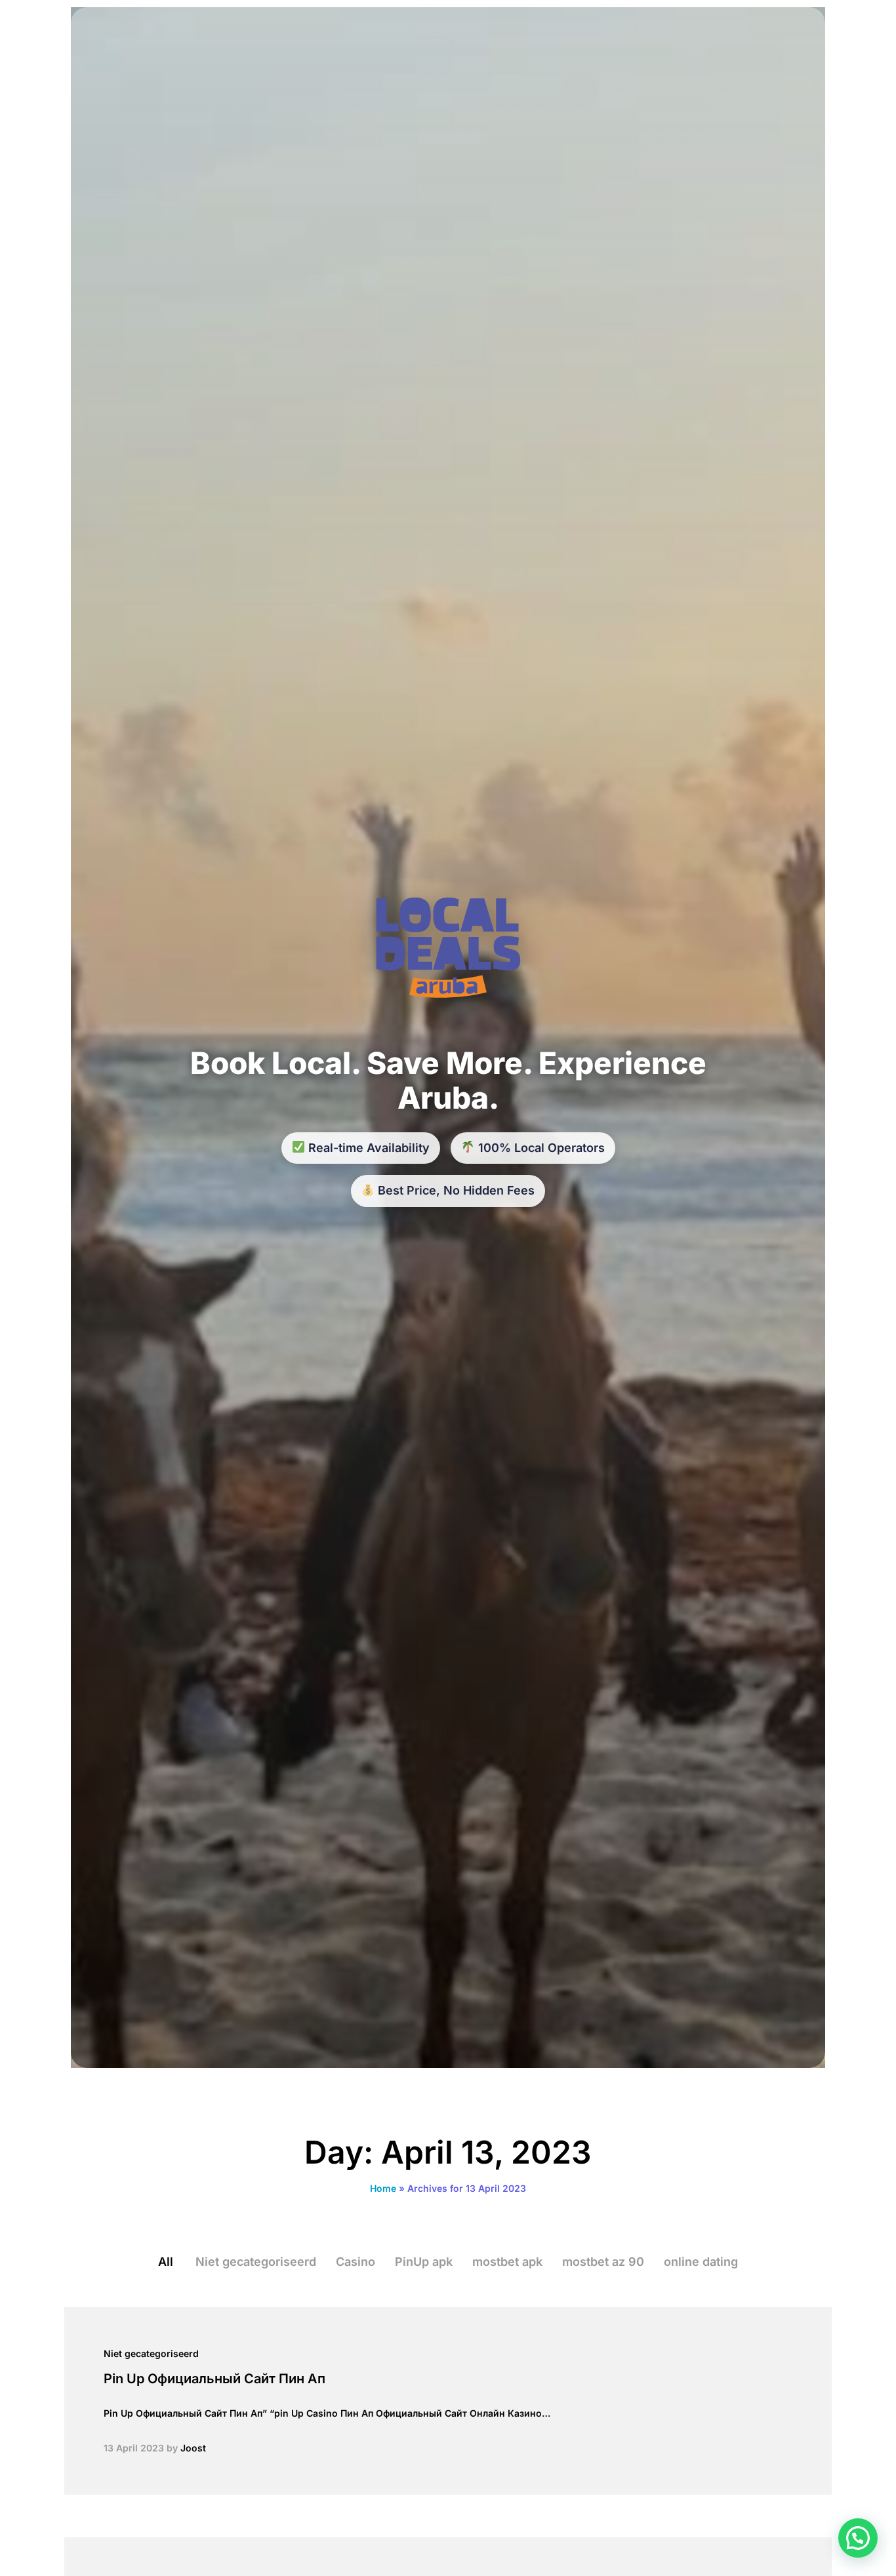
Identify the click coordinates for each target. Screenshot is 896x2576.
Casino (356, 2262)
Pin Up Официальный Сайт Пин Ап (214, 2379)
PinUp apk (424, 2262)
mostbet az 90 (603, 2262)
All (166, 2262)
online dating (701, 2262)
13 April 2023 (134, 2448)
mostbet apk (507, 2262)
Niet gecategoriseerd (256, 2262)
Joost (193, 2448)
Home (383, 2188)
